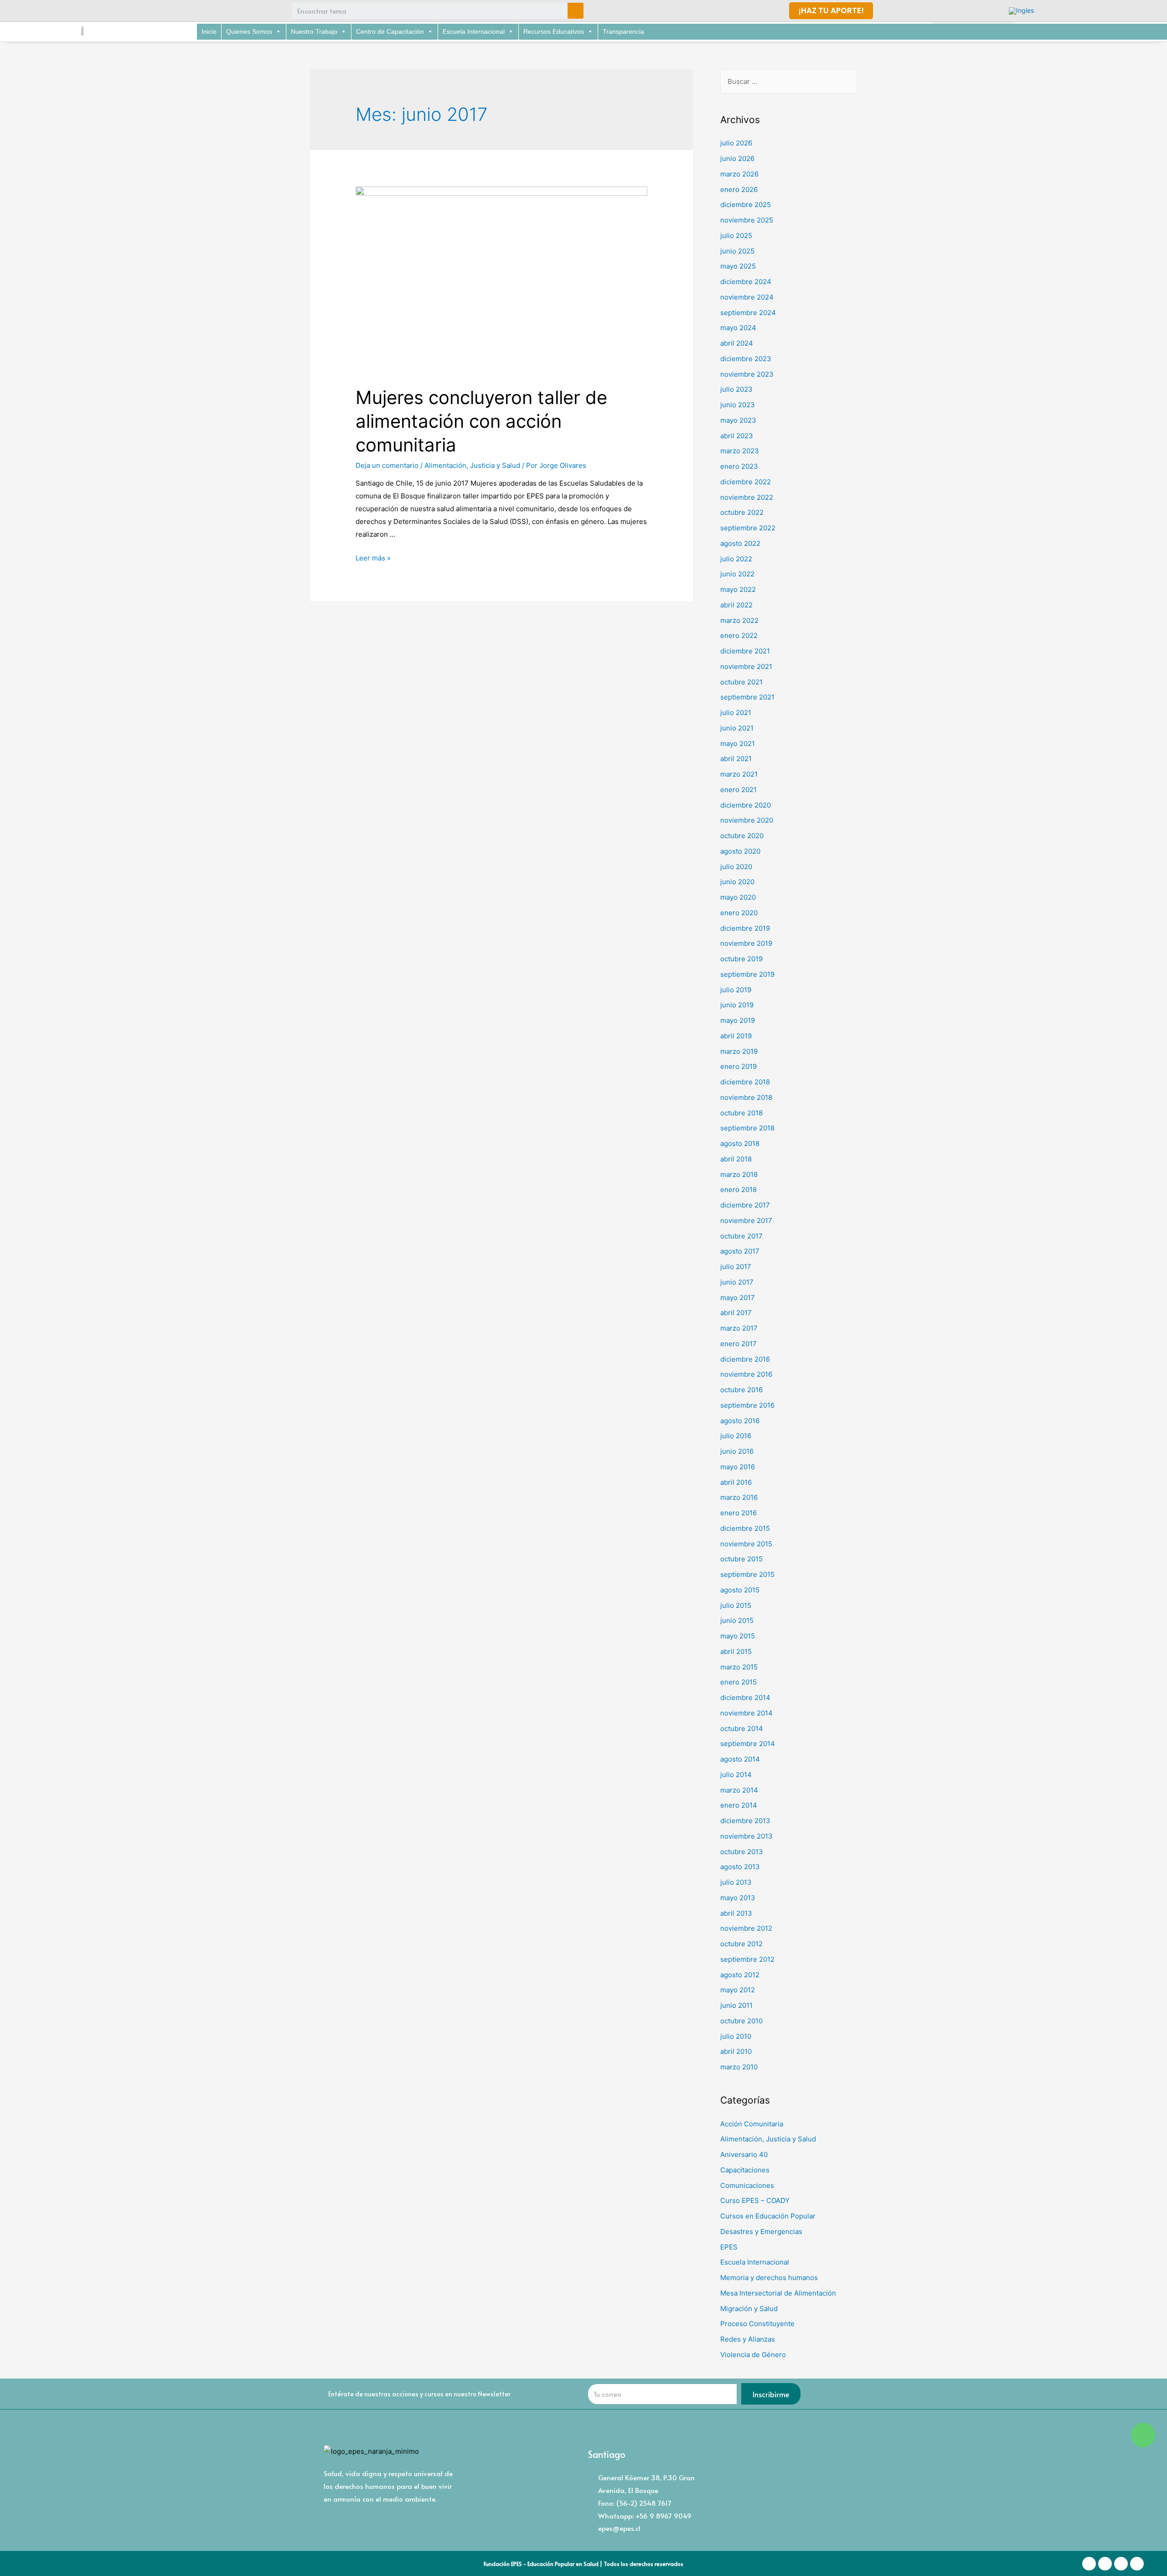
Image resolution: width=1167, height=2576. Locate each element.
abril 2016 (736, 1482)
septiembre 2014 (748, 1744)
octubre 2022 (742, 512)
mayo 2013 (738, 1898)
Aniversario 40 (744, 2154)
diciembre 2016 (745, 1359)
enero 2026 (739, 189)
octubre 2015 (741, 1559)
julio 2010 (736, 2036)
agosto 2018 (740, 1143)
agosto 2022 (740, 543)
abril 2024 (737, 343)
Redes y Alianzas (748, 2339)
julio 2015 (736, 1605)
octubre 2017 (741, 1236)
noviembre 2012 (746, 1928)
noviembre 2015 (746, 1544)
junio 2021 (737, 728)
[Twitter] (155, 11)
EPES (729, 2247)
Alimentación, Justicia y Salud (472, 465)
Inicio (209, 31)
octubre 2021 (741, 682)
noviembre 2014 (746, 1713)
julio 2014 (736, 1775)
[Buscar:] (789, 81)
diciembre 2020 (746, 805)
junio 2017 (737, 1282)
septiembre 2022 (748, 528)
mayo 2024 (738, 328)
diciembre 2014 (745, 1697)
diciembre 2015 (745, 1528)
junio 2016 (737, 1451)
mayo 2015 (738, 1636)
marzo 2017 (739, 1328)
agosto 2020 (740, 851)
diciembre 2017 (745, 1205)
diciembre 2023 (746, 359)
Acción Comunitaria (752, 2124)
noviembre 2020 (747, 820)
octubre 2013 (742, 1852)
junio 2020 (737, 882)
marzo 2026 (739, 174)
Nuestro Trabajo (314, 31)
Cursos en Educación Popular (768, 2216)
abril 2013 (736, 1913)
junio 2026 (737, 158)
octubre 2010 (741, 2021)
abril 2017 (736, 1313)
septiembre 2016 (747, 1405)
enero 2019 (738, 1066)
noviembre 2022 (747, 497)
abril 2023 (737, 436)
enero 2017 (738, 1344)
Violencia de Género (753, 2355)
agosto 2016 (740, 1421)
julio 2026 (736, 143)
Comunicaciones (747, 2185)
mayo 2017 (738, 1298)
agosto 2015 (740, 1590)
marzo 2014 (739, 1790)
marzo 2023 (740, 451)
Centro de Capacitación (390, 31)
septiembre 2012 (747, 1959)
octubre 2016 (741, 1390)
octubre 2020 (742, 836)
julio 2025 (736, 236)
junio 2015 (737, 1620)
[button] (831, 11)
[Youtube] (171, 11)
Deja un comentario (387, 465)
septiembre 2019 (747, 974)
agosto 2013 (740, 1867)
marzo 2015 (739, 1667)
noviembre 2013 (746, 1836)
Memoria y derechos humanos (769, 2278)
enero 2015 (738, 1682)
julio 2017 (736, 1267)
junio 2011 (736, 2005)
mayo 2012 (738, 1990)
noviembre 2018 (746, 1097)
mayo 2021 (738, 744)
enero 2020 (739, 913)
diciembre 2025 (746, 205)
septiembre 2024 (748, 313)
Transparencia (623, 31)
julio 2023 (736, 389)
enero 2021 (738, 790)
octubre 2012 (741, 1944)
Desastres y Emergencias (761, 2231)
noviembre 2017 (746, 1221)
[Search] (576, 11)
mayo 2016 (738, 1467)
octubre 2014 (742, 1729)
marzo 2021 (739, 774)
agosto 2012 (740, 1975)
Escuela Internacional (474, 31)
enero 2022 (739, 635)
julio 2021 (736, 713)
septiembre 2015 (747, 1574)
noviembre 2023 (747, 374)
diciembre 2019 (745, 928)
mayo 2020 (738, 897)
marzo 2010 (739, 2067)
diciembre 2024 (746, 282)
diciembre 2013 (745, 1821)
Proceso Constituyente (757, 2324)
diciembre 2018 (745, 1082)
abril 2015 (736, 1651)
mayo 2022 (738, 589)
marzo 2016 (739, 1497)
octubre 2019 (741, 959)
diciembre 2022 (746, 482)
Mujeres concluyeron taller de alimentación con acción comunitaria (481, 421)
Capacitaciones (745, 2170)
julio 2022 (736, 559)
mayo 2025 (738, 266)
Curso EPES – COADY (755, 2200)
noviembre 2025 (747, 220)
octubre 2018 (741, 1113)
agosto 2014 (740, 1759)
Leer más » (373, 558)
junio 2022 (737, 574)
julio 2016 (736, 1436)
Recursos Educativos (554, 31)
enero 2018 (738, 1190)
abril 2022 (736, 605)
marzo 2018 (739, 1174)
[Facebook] (121, 11)
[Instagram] (138, 11)
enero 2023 (739, 466)
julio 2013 (736, 1882)
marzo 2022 (739, 620)
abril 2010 (736, 2051)
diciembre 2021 (745, 651)
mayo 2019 (738, 1020)
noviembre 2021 (746, 666)
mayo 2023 (738, 420)
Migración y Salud (749, 2309)
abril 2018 (736, 1159)
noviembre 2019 (746, 943)
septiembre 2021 (747, 697)
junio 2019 (737, 1005)
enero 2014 (739, 1805)
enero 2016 (738, 1513)
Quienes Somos (249, 31)
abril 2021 (736, 759)
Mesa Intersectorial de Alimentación (778, 2293)
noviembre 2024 (747, 297)
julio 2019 (736, 990)
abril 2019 (736, 1036)
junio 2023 (738, 405)
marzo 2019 (739, 1051)
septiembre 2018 (747, 1128)
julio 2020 (736, 867)
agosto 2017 (740, 1251)
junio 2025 (737, 251)
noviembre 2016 (746, 1374)
